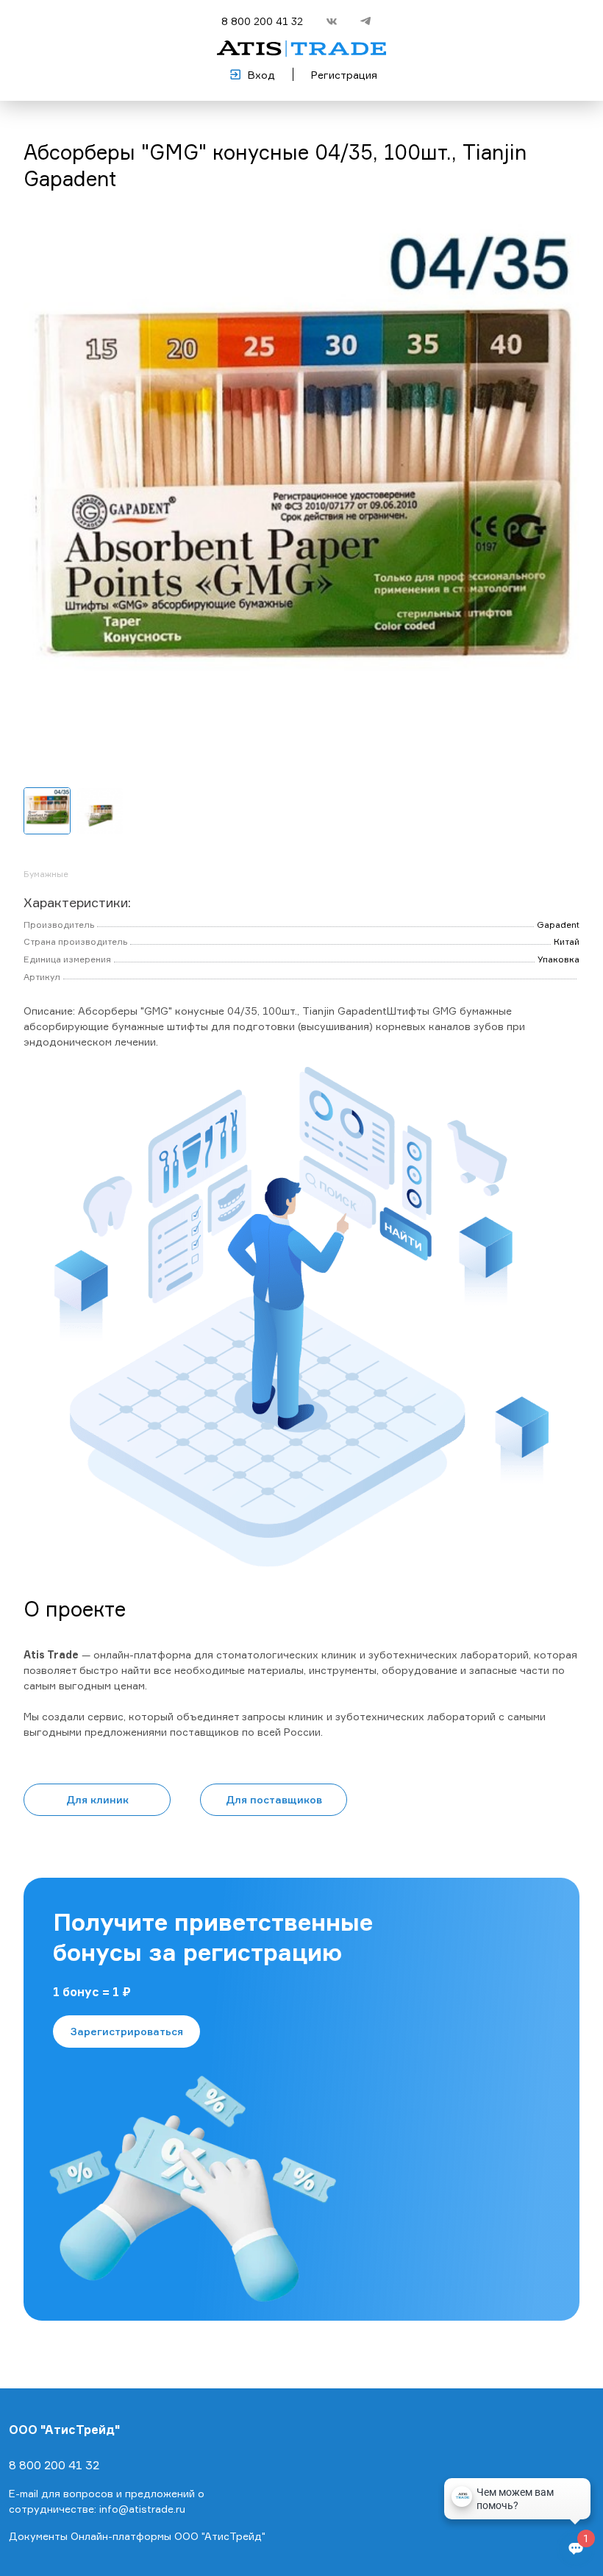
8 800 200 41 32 (262, 21)
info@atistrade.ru (142, 2509)
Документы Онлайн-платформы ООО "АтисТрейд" (137, 2536)
